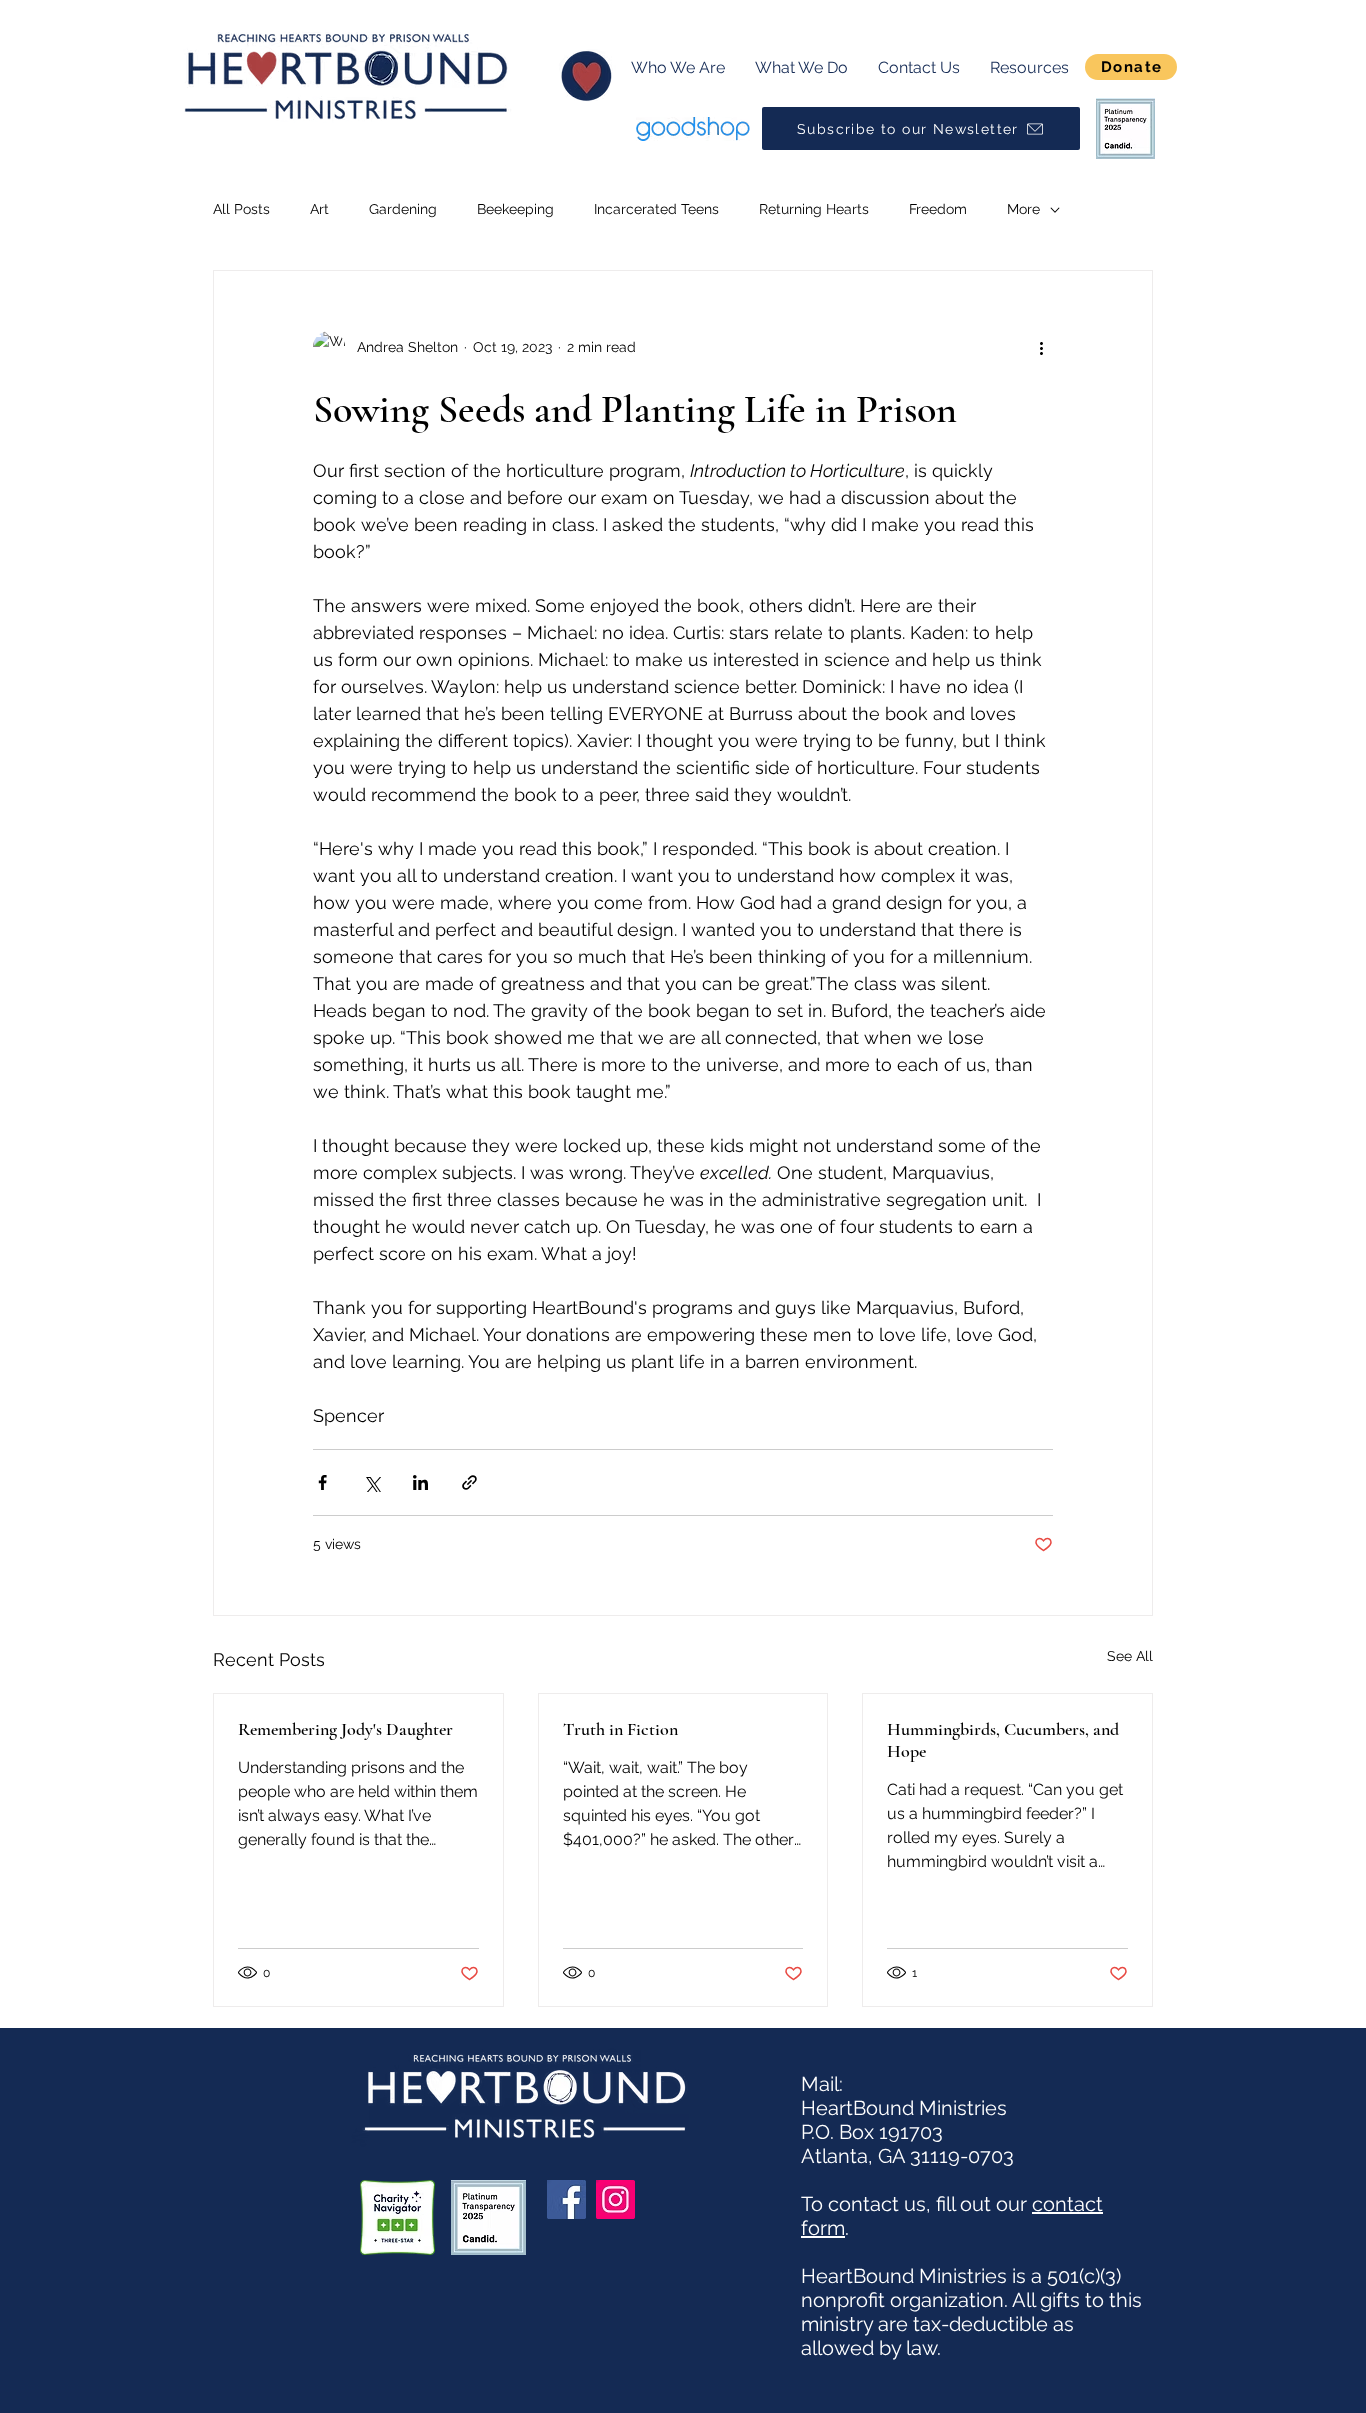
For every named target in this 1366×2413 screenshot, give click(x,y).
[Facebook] (566, 2199)
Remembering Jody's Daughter (345, 1729)
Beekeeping (515, 209)
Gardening (403, 209)
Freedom (938, 209)
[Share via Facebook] (322, 1482)
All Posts (241, 209)
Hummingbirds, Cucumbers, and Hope (1003, 1740)
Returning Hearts (814, 209)
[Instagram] (615, 2199)
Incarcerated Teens (656, 209)
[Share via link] (469, 1482)
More (1023, 209)
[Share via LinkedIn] (420, 1482)
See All (1130, 1656)
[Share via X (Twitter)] (371, 1482)
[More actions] (1041, 347)
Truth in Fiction (620, 1729)
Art (319, 209)
